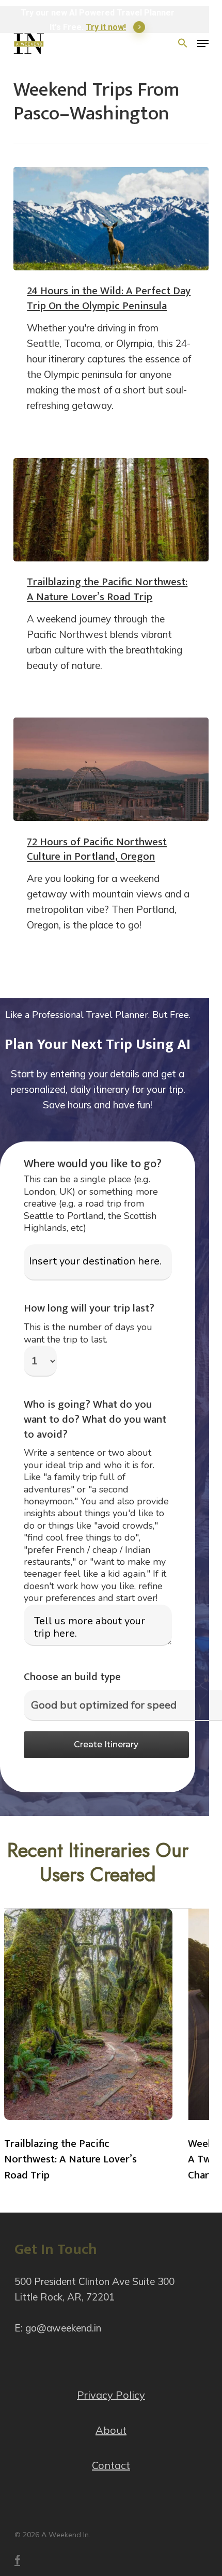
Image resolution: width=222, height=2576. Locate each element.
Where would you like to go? (93, 1164)
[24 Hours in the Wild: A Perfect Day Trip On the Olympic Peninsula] (111, 219)
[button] (203, 43)
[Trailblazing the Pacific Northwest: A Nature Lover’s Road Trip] (111, 510)
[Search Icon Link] (183, 43)
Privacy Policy (111, 2395)
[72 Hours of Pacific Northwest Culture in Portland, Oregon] (111, 769)
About (111, 2430)
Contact (111, 2465)
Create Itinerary (106, 1744)
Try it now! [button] (106, 27)
